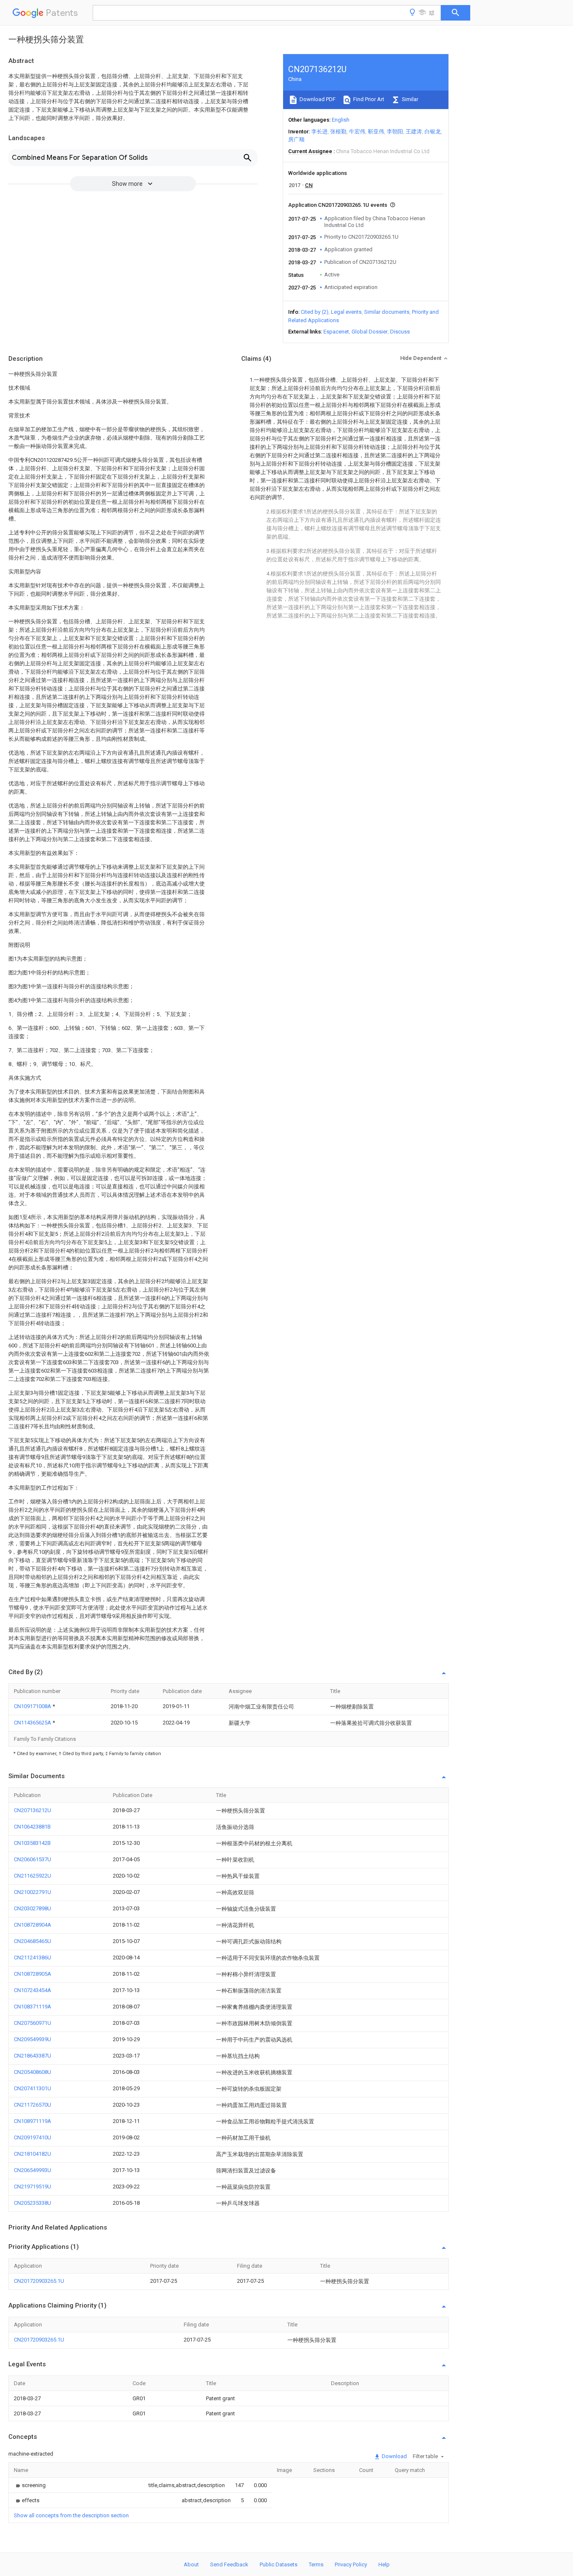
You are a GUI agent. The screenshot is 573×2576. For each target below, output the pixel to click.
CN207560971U (33, 2023)
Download (394, 2456)
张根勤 (338, 132)
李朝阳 (395, 132)
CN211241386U (33, 1957)
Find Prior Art (368, 99)
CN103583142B (32, 1843)
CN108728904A (33, 1925)
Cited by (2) (315, 312)
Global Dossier (370, 332)
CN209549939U (33, 2039)
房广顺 (296, 139)
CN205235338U (33, 2203)
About (191, 2564)
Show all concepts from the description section (71, 2515)
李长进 (319, 132)
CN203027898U (33, 1908)
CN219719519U (33, 2187)
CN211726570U (33, 2105)
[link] (30, 2485)
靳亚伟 (376, 132)
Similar (409, 99)
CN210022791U (33, 1892)
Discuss (400, 332)
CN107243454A (33, 1990)
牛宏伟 (357, 132)
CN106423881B (32, 1827)
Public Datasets (279, 2564)
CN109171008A (33, 1706)
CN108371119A (33, 2007)
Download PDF (317, 99)
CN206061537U (33, 1859)
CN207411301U (33, 2088)
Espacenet (336, 332)
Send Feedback (229, 2564)
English (341, 120)
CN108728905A (33, 1974)
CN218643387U (33, 2056)
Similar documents (387, 312)
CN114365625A (33, 1723)
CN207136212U (33, 1810)
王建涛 (414, 132)
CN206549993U (33, 2170)
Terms (316, 2564)
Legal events (346, 312)
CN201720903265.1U (39, 2281)
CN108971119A (33, 2121)
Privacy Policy (351, 2564)
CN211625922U (33, 1876)
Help (384, 2564)
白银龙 (433, 132)
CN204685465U (33, 1941)
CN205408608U (33, 2072)
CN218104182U (33, 2154)
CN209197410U (33, 2137)
